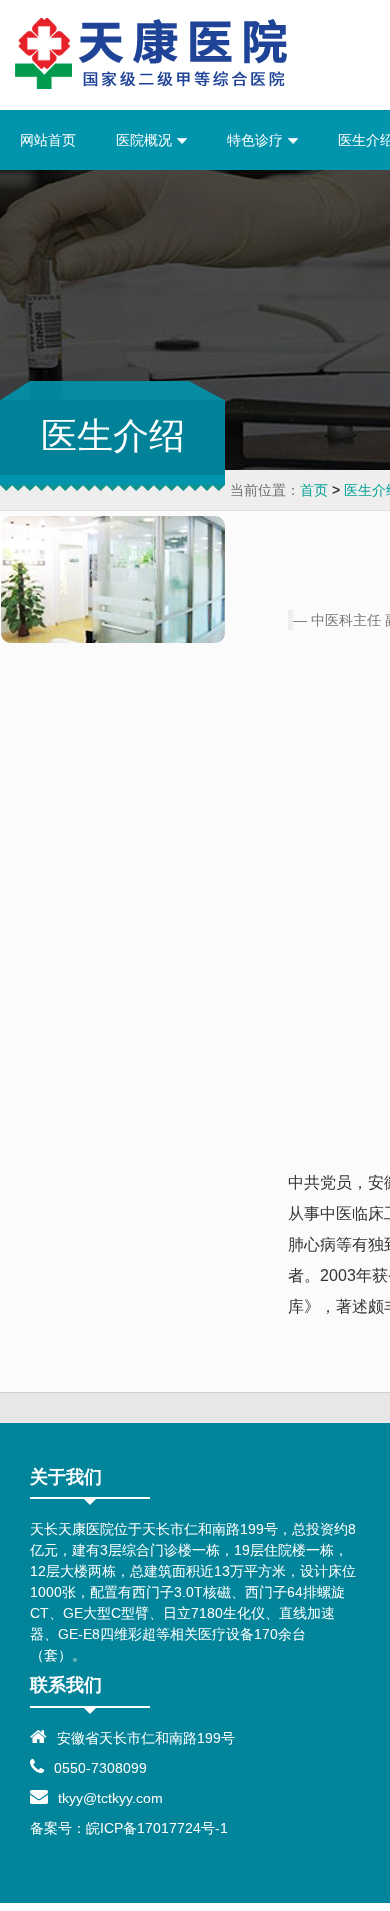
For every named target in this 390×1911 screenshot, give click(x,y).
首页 (314, 490)
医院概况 (146, 140)
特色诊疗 (257, 140)
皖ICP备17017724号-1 (157, 1828)
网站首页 (48, 140)
